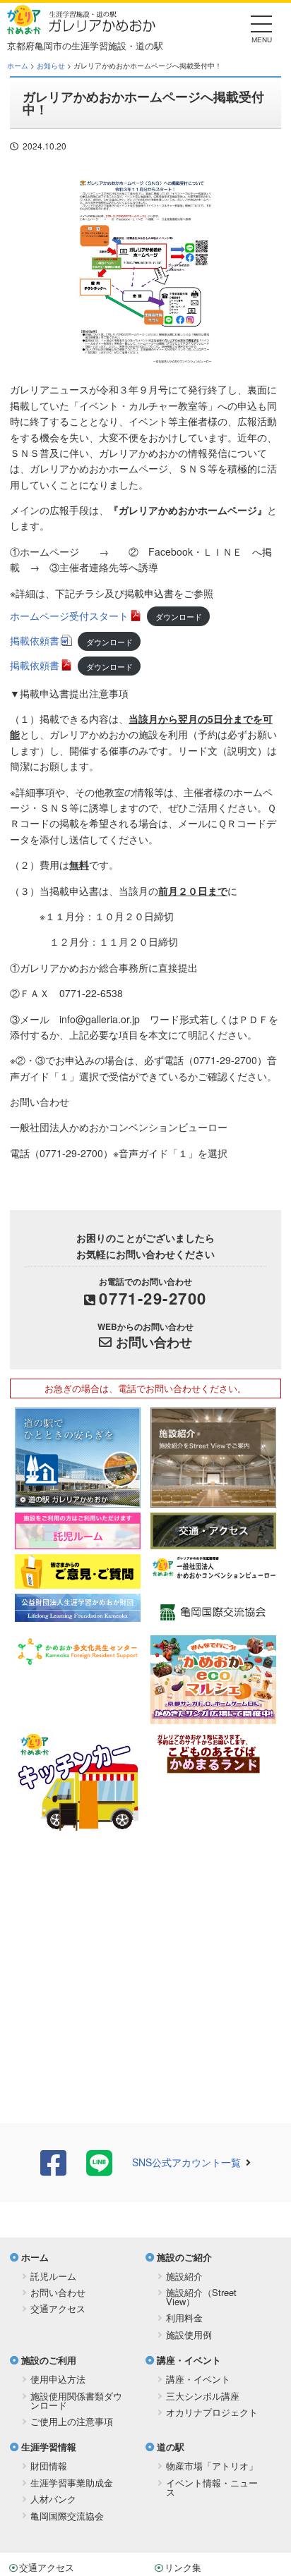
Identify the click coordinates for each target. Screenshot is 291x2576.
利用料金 (184, 2318)
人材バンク (53, 2499)
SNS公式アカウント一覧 (186, 2162)
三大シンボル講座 (203, 2396)
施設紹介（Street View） (201, 2297)
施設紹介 (184, 2276)
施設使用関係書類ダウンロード (76, 2400)
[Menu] (262, 28)
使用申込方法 (58, 2379)
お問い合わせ (154, 1342)
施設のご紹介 (184, 2257)
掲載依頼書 (35, 640)
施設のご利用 (49, 2360)
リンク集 (183, 2567)
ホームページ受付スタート (69, 616)
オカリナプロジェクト (212, 2412)
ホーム (18, 66)
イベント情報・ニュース (212, 2487)
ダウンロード (179, 616)
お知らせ (51, 66)
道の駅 (171, 2447)
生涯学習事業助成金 (72, 2483)
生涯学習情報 (49, 2447)
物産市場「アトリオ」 (212, 2466)
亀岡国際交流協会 (67, 2516)
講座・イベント (189, 2360)
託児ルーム (53, 2276)
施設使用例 (189, 2334)
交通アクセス (58, 2308)
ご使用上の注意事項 (72, 2421)
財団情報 (49, 2466)
